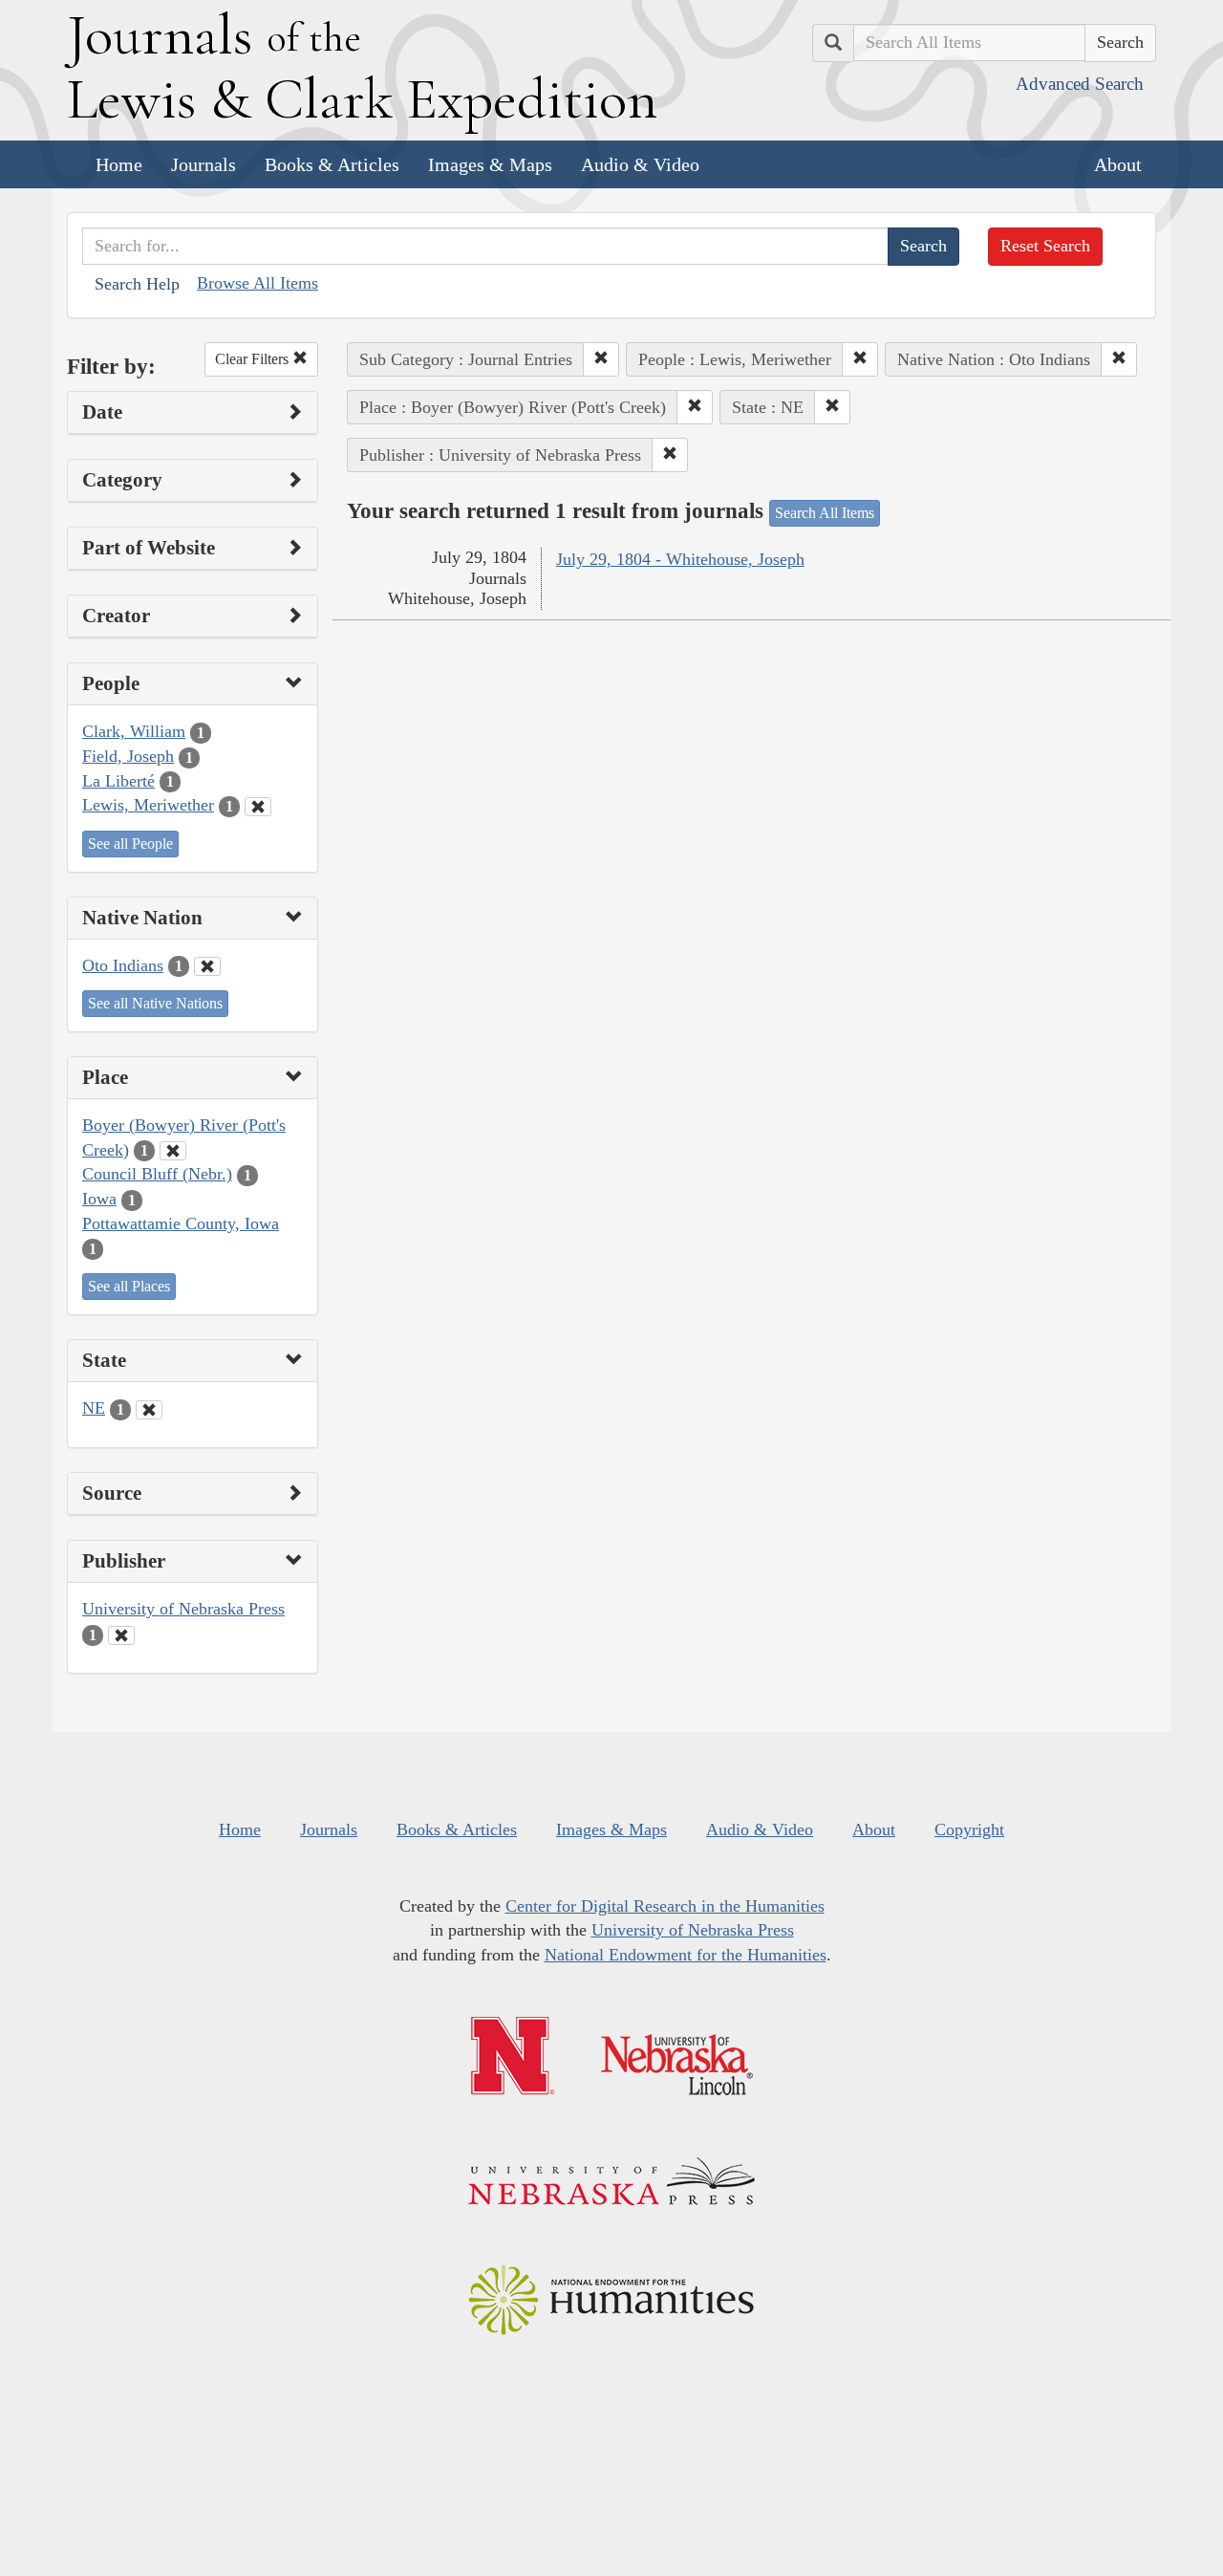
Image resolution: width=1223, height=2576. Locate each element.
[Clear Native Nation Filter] (207, 966)
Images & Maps (490, 164)
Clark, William (134, 731)
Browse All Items (257, 283)
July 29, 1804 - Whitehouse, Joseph (680, 559)
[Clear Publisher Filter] (121, 1635)
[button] (601, 359)
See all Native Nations (155, 1003)
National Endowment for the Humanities (686, 1955)
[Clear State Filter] (149, 1410)
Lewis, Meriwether (148, 805)
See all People (130, 844)
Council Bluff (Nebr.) (157, 1174)
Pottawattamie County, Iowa (181, 1223)
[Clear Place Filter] (173, 1151)
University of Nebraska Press (183, 1609)
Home (119, 164)
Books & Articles (332, 164)
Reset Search (1045, 246)
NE (94, 1408)
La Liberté (118, 781)
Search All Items (825, 513)
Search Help (137, 284)
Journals (204, 164)
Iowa (99, 1199)
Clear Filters (254, 359)
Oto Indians (123, 965)
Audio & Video (640, 164)
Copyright (969, 1829)
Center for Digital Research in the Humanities (665, 1906)
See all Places (129, 1286)
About (1118, 164)
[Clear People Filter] (258, 807)
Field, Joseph (128, 756)
